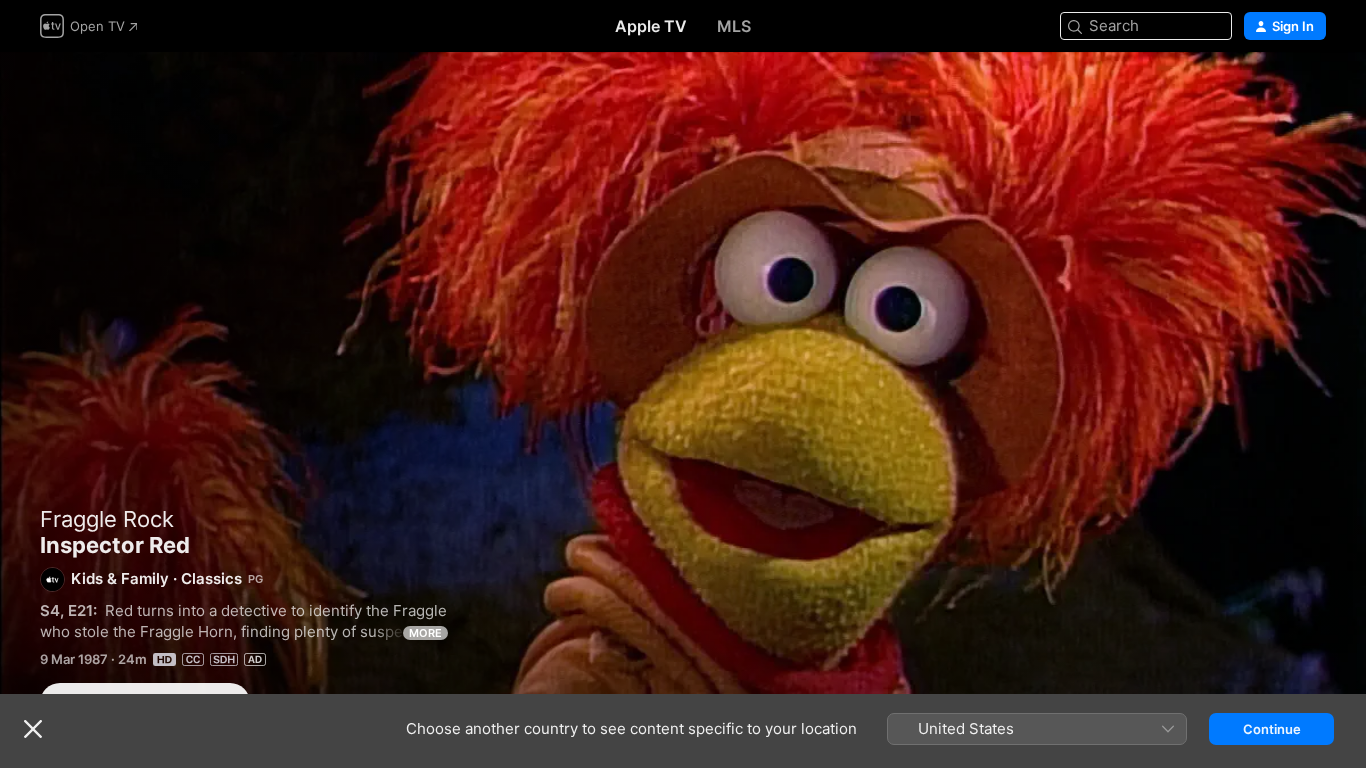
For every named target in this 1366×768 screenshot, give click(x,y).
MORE (425, 633)
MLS (734, 26)
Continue (1272, 729)
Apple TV (651, 26)
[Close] (33, 729)
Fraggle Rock (107, 519)
